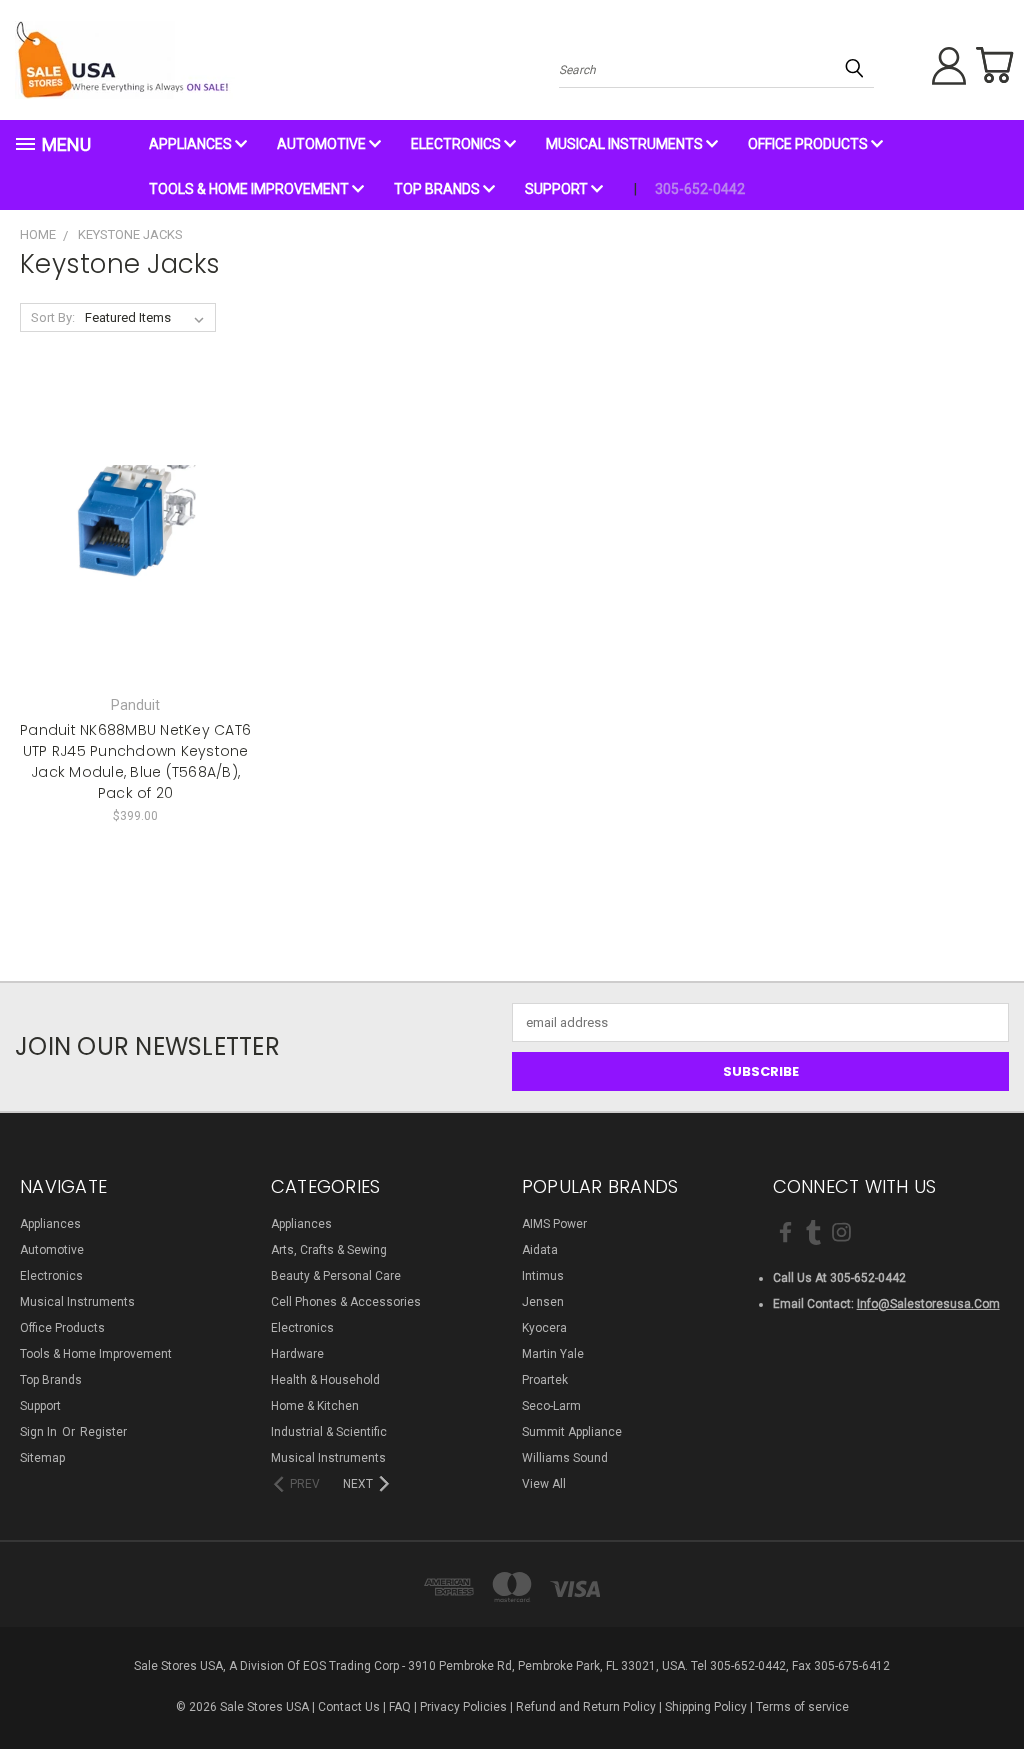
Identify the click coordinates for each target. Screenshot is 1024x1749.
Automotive (323, 144)
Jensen (543, 1302)
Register (103, 1432)
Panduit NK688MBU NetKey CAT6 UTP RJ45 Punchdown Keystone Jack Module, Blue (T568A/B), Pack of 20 (135, 761)
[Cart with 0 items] (994, 65)
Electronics (457, 144)
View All (544, 1484)
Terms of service (802, 1707)
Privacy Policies (463, 1707)
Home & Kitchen (315, 1406)
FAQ (400, 1707)
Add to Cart (135, 562)
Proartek (545, 1380)
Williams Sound (565, 1458)
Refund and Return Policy (586, 1707)
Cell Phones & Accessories (346, 1302)
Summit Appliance (572, 1432)
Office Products (809, 144)
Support (558, 189)
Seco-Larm (551, 1406)
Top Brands (438, 189)
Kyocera (544, 1328)
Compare (129, 528)
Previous (992, 1686)
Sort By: (53, 317)
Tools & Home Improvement (250, 189)
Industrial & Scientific (329, 1432)
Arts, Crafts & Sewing (329, 1250)
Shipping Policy (706, 1707)
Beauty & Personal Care (336, 1276)
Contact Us (349, 1707)
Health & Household (325, 1380)
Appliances (192, 144)
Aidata (540, 1250)
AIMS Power (554, 1224)
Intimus (543, 1276)
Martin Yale (553, 1354)
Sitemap (42, 1458)
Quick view (136, 492)
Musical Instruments (626, 144)
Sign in (40, 1432)
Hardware (297, 1354)
